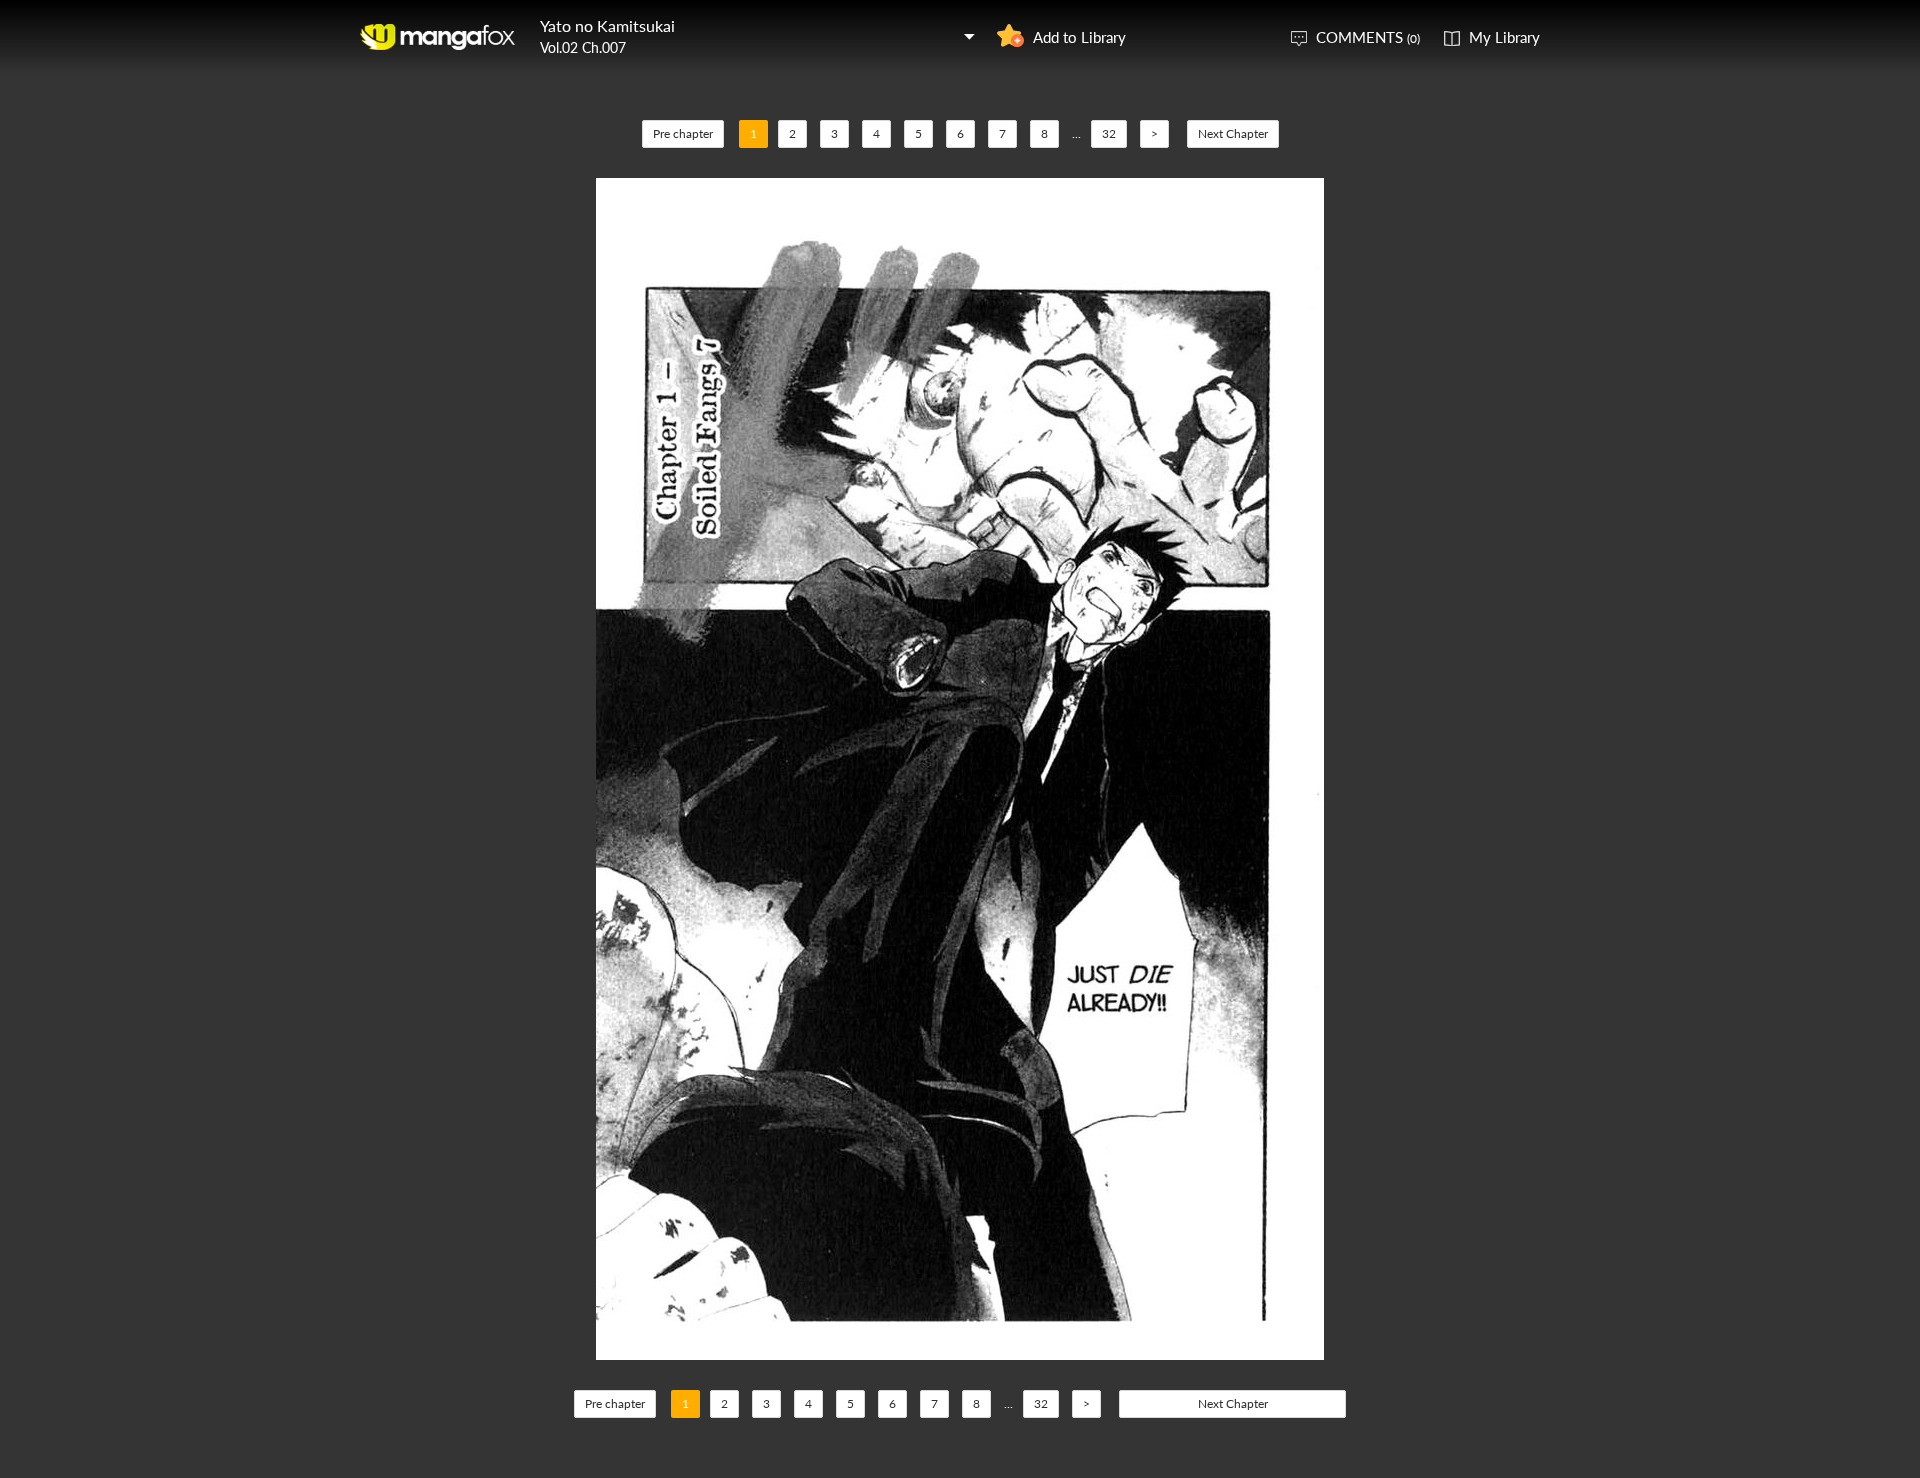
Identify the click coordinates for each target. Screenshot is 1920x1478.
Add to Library (1079, 37)
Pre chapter (683, 133)
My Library (1504, 37)
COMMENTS (1368, 37)
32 (1109, 133)
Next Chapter (1233, 133)
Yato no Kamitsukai (607, 25)
